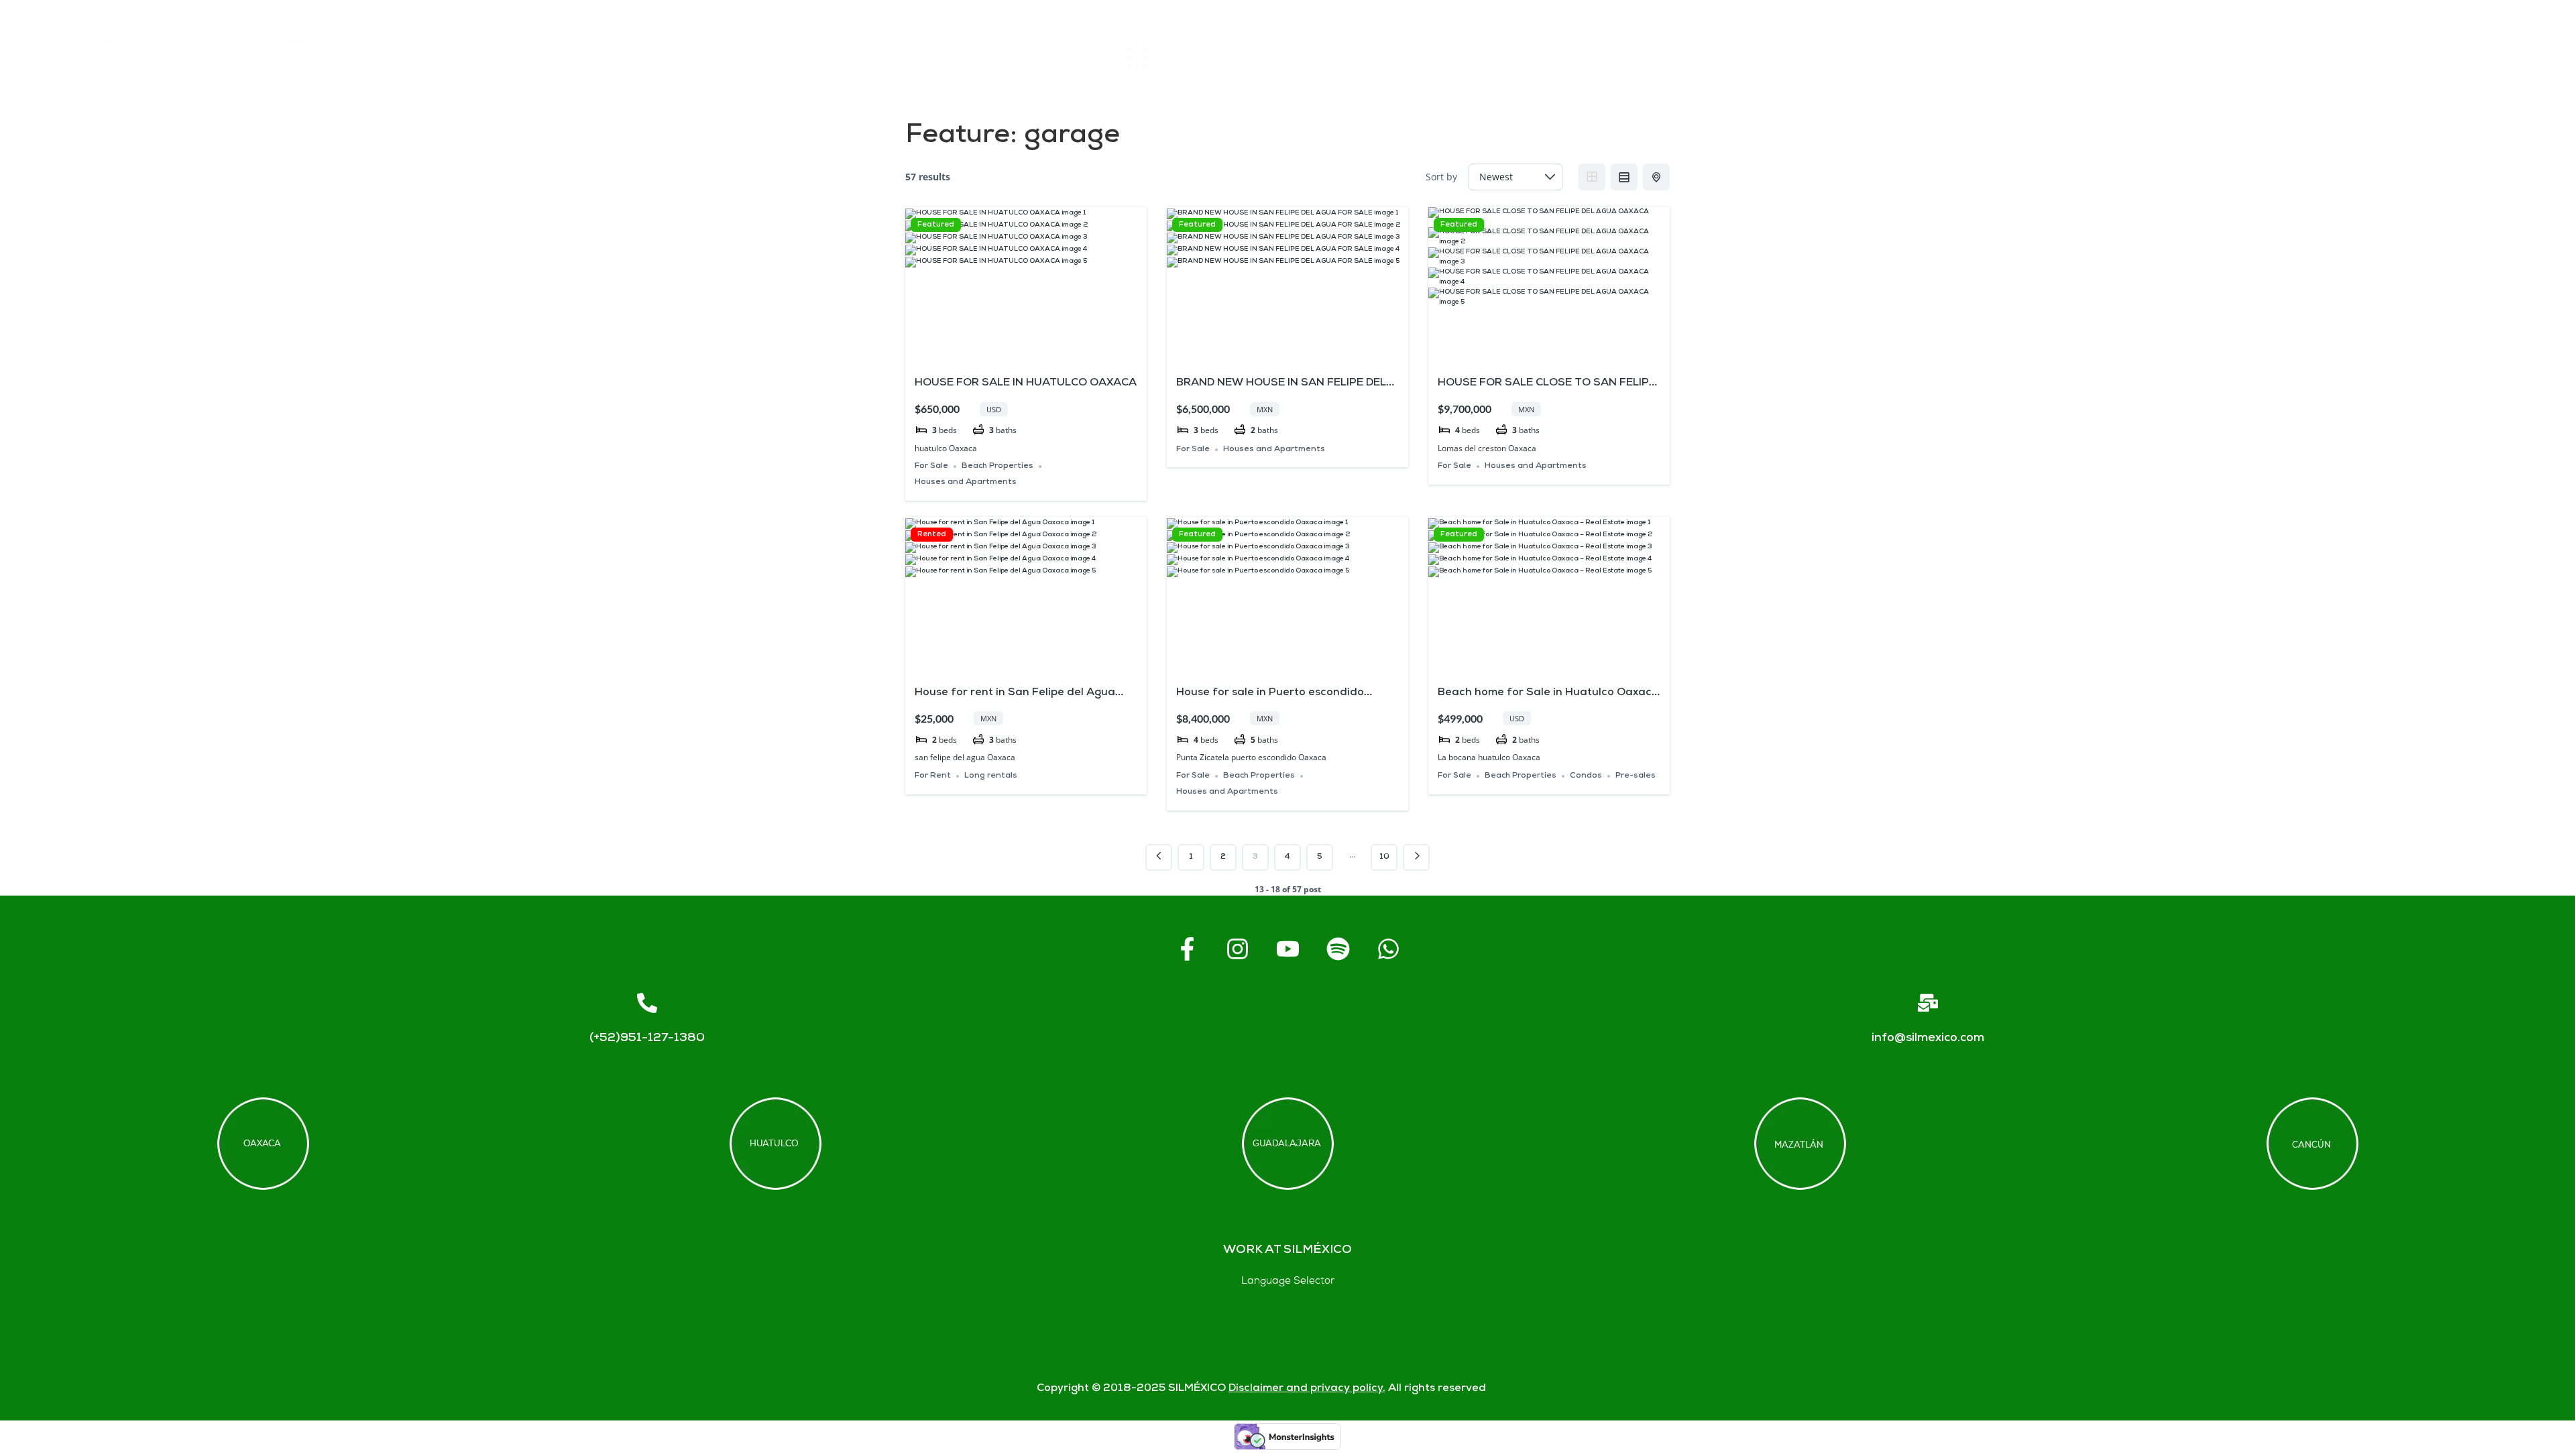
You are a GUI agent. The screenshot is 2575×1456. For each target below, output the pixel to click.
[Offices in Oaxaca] (263, 1144)
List (1624, 177)
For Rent (933, 776)
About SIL (1488, 57)
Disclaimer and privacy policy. (1307, 1389)
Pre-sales (1636, 776)
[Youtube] (1287, 949)
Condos (1586, 776)
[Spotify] (1338, 949)
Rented (932, 535)
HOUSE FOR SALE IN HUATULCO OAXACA (1026, 383)
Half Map (1656, 177)
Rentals (1169, 57)
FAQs (1799, 57)
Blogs (2430, 57)
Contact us (2114, 57)
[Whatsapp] (1388, 949)
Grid (1592, 177)
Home (862, 57)
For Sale (931, 466)
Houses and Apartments (966, 482)
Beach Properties (997, 466)
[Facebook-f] (1187, 949)
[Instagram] (1237, 949)
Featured (936, 225)
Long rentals (991, 776)
